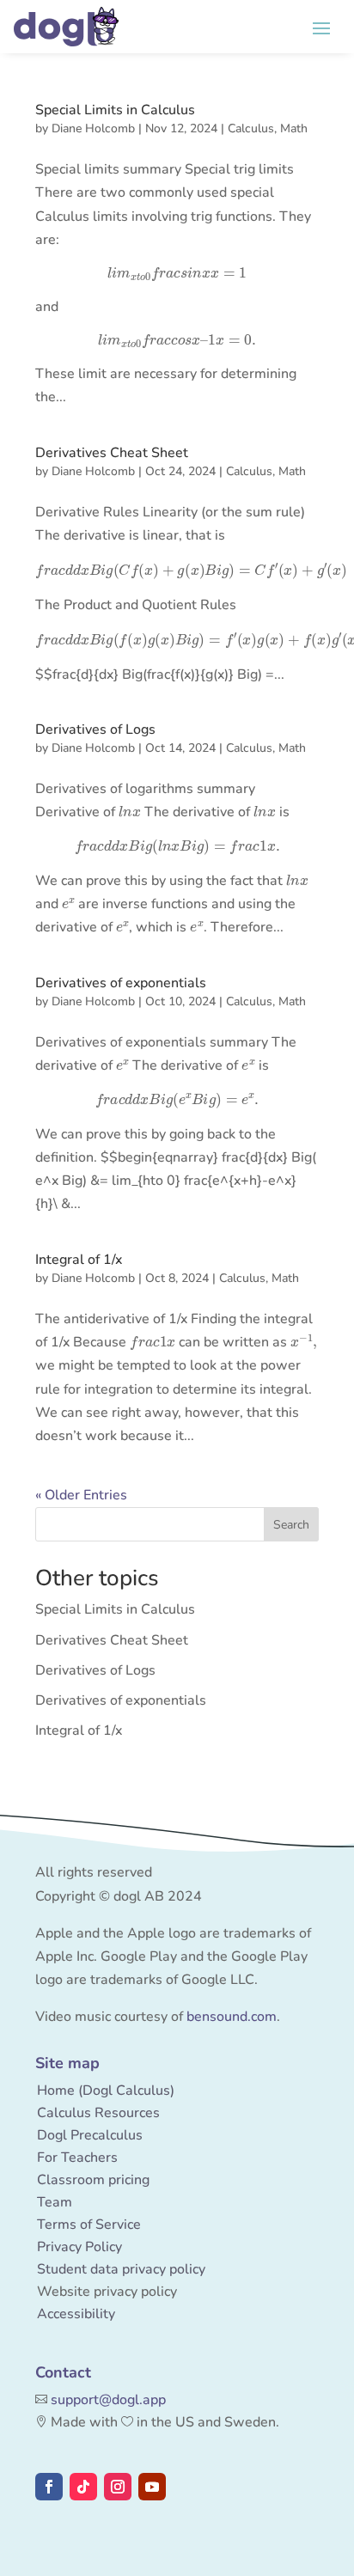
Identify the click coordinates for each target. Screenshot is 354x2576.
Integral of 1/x (79, 1260)
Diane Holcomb (93, 128)
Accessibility (76, 2314)
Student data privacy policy (121, 2269)
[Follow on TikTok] (83, 2487)
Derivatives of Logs (95, 729)
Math (294, 128)
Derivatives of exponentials (121, 983)
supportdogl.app (108, 2400)
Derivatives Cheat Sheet (112, 453)
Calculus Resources (98, 2113)
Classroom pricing (93, 2180)
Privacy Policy (79, 2247)
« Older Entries (81, 1495)
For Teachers (77, 2158)
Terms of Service (89, 2225)
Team (55, 2202)
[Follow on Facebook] (49, 2487)
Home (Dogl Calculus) (106, 2091)
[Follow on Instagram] (118, 2487)
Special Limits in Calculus (115, 110)
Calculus (251, 128)
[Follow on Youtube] (152, 2487)
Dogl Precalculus (90, 2135)
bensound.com (232, 2017)
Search (291, 1525)
